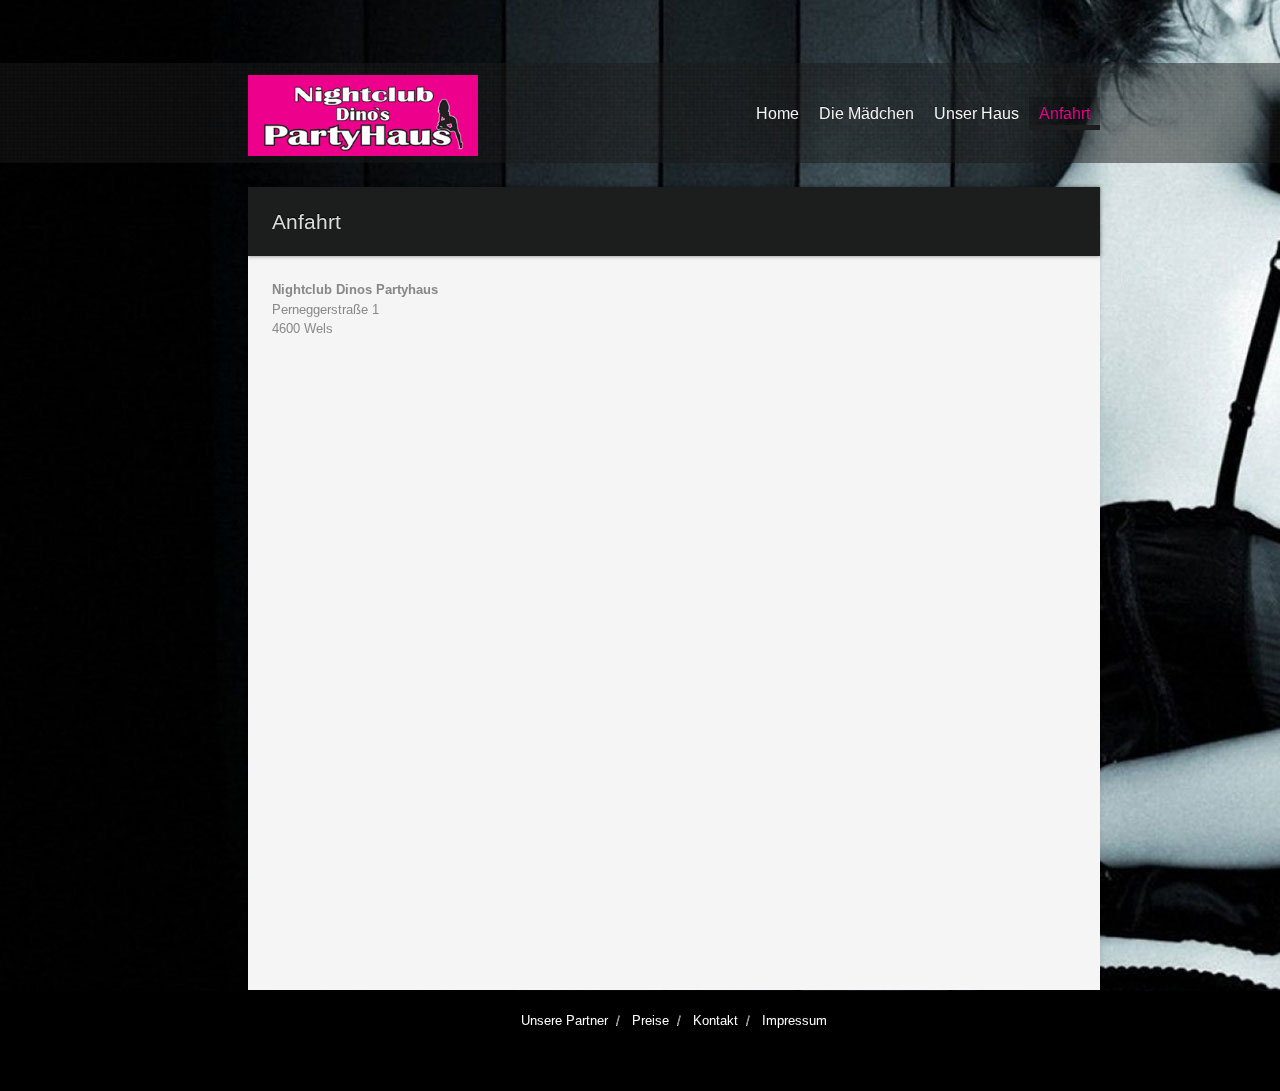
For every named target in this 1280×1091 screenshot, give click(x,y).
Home (777, 113)
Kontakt (715, 1020)
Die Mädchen (866, 113)
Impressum (794, 1020)
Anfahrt (1064, 113)
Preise (650, 1020)
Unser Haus (976, 113)
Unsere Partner (564, 1020)
